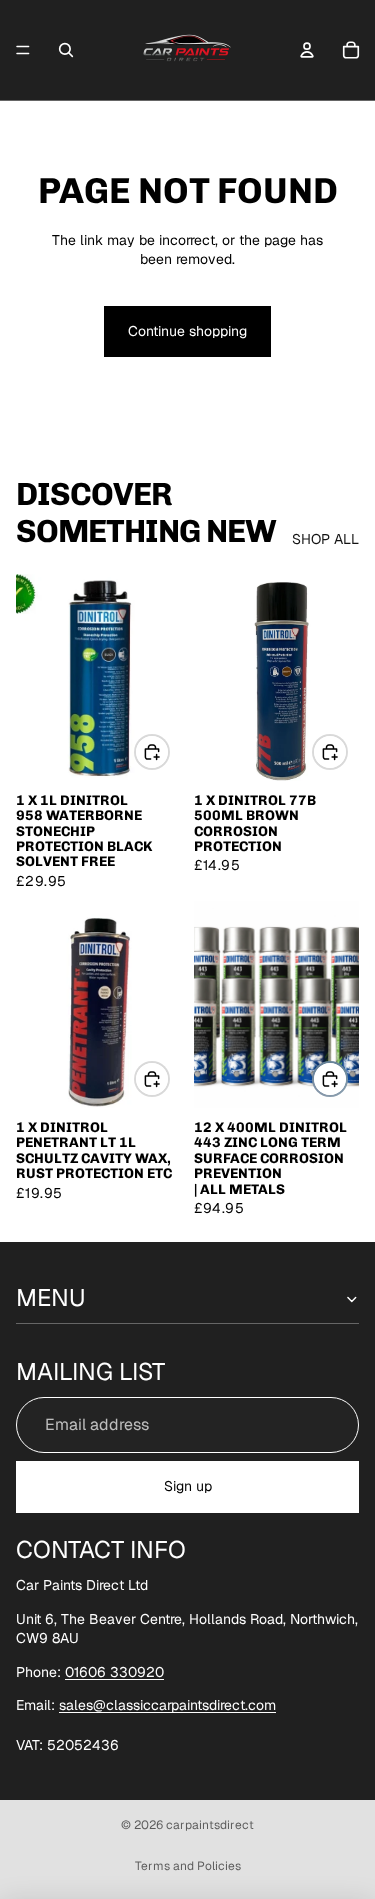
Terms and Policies (188, 1866)
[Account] (307, 50)
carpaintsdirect (210, 1825)
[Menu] (23, 50)
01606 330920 (114, 1672)
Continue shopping (187, 331)
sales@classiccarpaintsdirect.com (167, 1705)
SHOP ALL (325, 539)
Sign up (188, 1486)
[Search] (66, 50)
